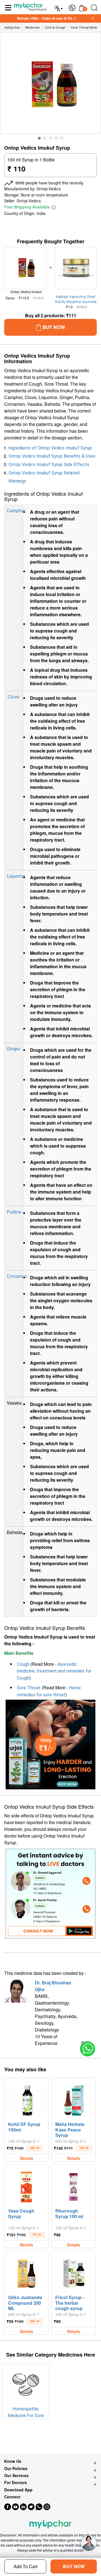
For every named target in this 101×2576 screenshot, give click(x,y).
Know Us (13, 2461)
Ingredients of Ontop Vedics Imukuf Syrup (50, 448)
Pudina (14, 1212)
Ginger (13, 1049)
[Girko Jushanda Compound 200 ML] (26, 2272)
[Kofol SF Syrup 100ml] (26, 2099)
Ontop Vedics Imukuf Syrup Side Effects (49, 465)
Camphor (16, 510)
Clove (13, 697)
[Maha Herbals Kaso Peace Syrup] (74, 2099)
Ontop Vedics (49, 189)
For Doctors (16, 2483)
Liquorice (16, 876)
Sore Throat (29, 1688)
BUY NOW (74, 2566)
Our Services (16, 2476)
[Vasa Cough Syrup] (26, 2186)
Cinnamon (17, 1276)
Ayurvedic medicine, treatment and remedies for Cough (54, 1671)
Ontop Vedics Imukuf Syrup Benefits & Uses (52, 456)
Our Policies (16, 2469)
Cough (23, 1664)
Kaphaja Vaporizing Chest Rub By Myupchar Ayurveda (76, 299)
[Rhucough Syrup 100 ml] (74, 2186)
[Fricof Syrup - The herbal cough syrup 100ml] (74, 2272)
